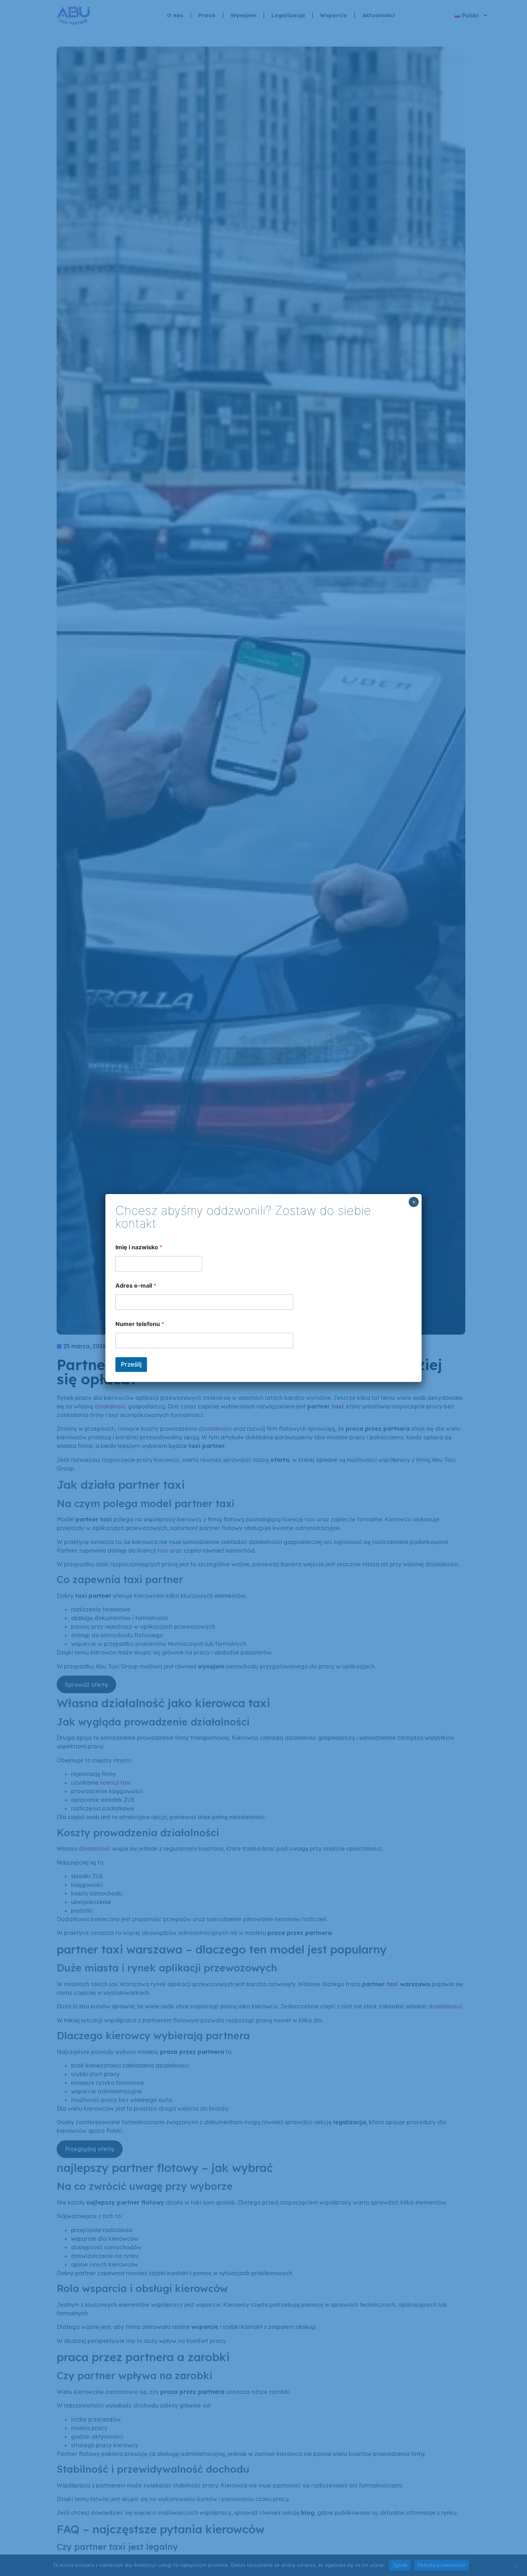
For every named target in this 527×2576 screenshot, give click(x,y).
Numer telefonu (140, 1324)
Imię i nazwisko (139, 1247)
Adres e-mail (136, 1286)
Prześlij (131, 1364)
